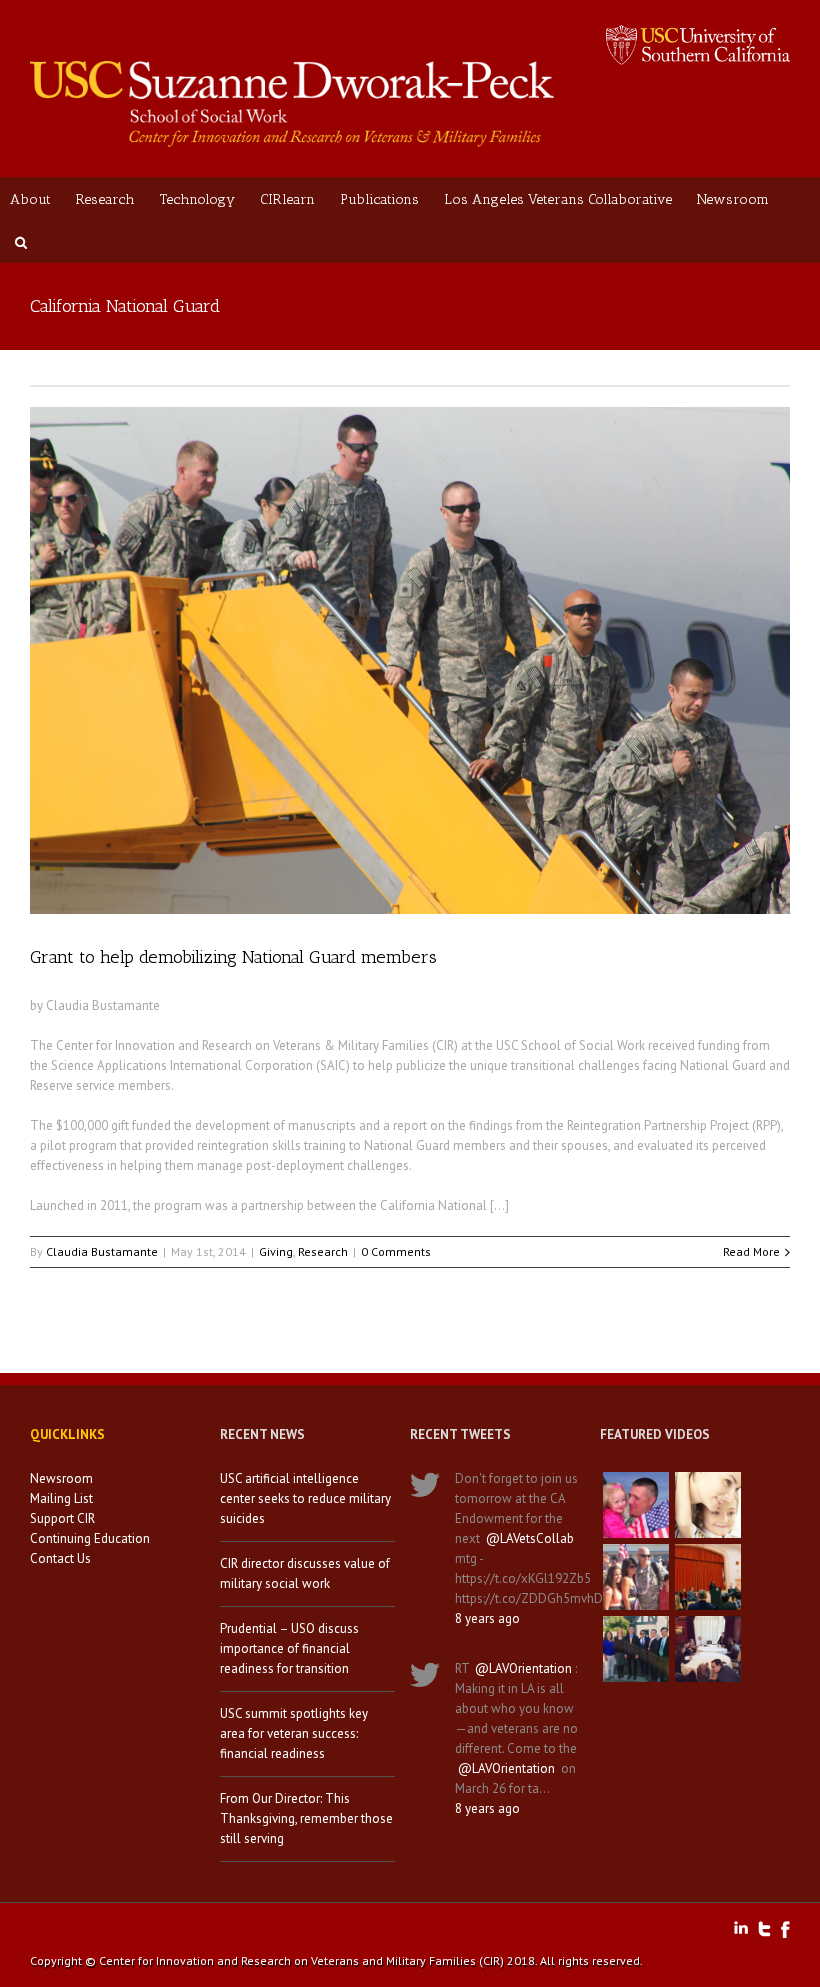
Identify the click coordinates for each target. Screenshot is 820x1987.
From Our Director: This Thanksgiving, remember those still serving (306, 1818)
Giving (276, 1251)
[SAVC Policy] (636, 1505)
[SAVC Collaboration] (636, 1577)
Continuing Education (90, 1538)
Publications (379, 199)
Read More (751, 1251)
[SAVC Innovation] (708, 1505)
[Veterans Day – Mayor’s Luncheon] (636, 1649)
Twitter (764, 1929)
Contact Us (60, 1558)
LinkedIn (741, 1927)
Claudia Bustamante (102, 1251)
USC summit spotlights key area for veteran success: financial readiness (294, 1733)
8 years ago (487, 1618)
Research (105, 199)
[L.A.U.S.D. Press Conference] (708, 1577)
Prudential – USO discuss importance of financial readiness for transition (289, 1648)
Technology (197, 199)
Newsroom (733, 199)
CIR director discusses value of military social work (305, 1573)
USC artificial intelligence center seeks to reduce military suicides (305, 1498)
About (30, 199)
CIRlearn (287, 199)
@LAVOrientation (523, 1668)
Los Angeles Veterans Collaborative (558, 199)
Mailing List (61, 1498)
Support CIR (62, 1518)
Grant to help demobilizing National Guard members (233, 957)
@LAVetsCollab (530, 1538)
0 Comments (396, 1251)
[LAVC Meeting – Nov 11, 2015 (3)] (708, 1649)
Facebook (785, 1929)
